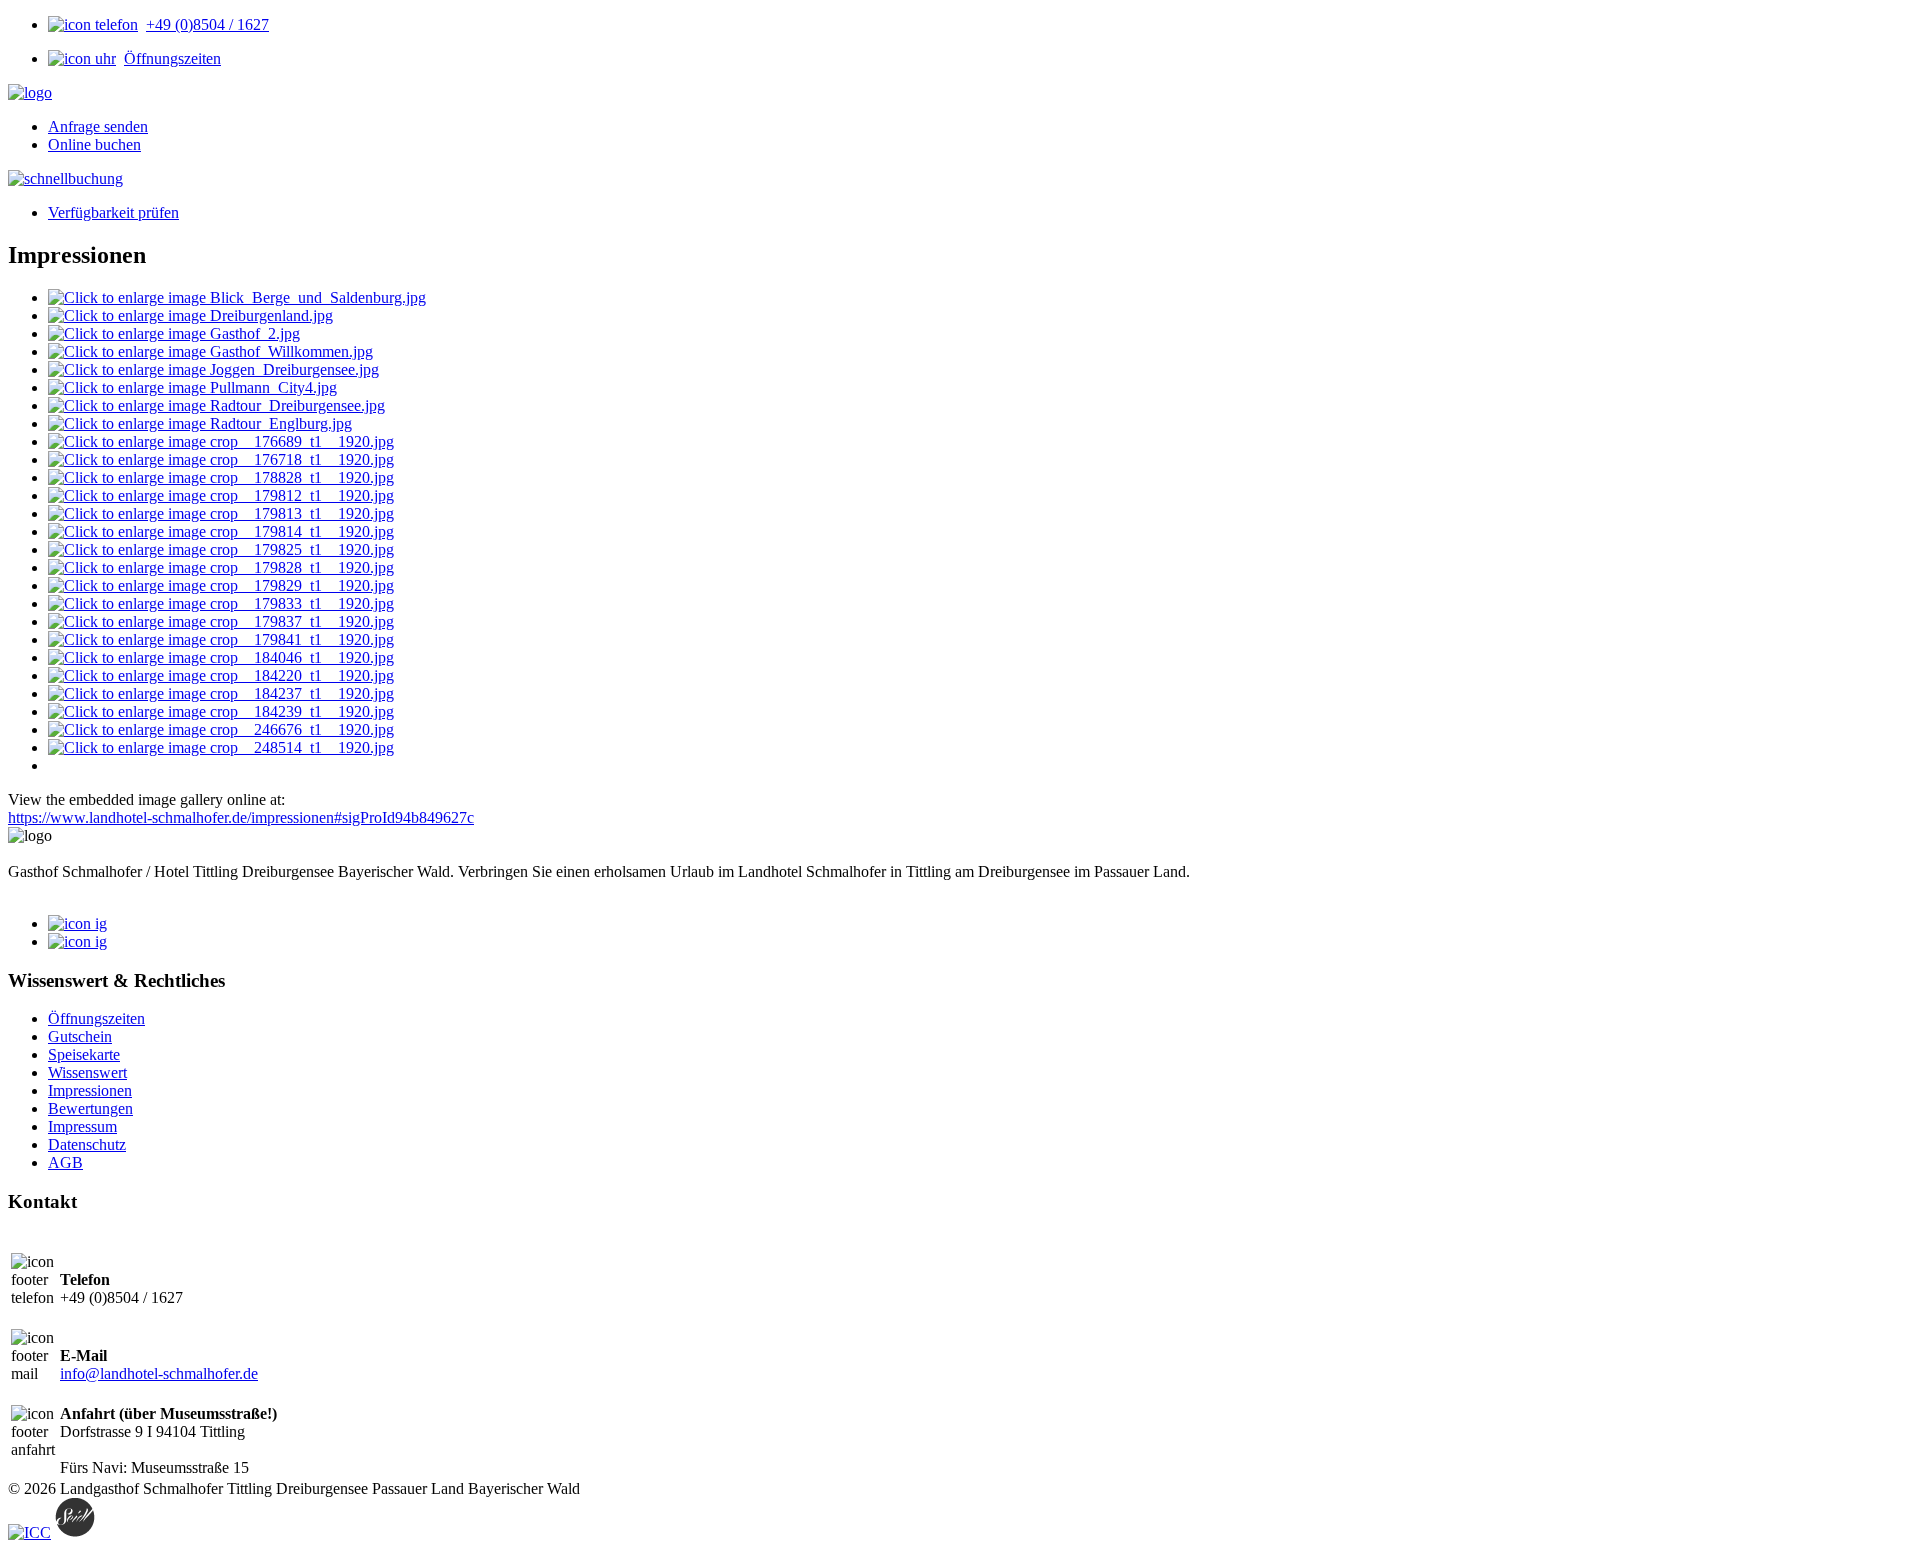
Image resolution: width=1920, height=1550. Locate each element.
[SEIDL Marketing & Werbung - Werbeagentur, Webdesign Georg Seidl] (75, 1532)
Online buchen (94, 144)
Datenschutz (87, 1144)
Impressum (82, 1126)
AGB (65, 1162)
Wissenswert (87, 1072)
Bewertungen (90, 1108)
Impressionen (90, 1090)
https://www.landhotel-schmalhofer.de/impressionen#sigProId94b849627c (241, 817)
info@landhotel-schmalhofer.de (159, 1373)
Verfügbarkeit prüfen (113, 212)
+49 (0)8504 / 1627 (207, 24)
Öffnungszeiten (172, 58)
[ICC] (29, 1532)
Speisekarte (84, 1054)
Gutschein (80, 1036)
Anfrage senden (98, 126)
